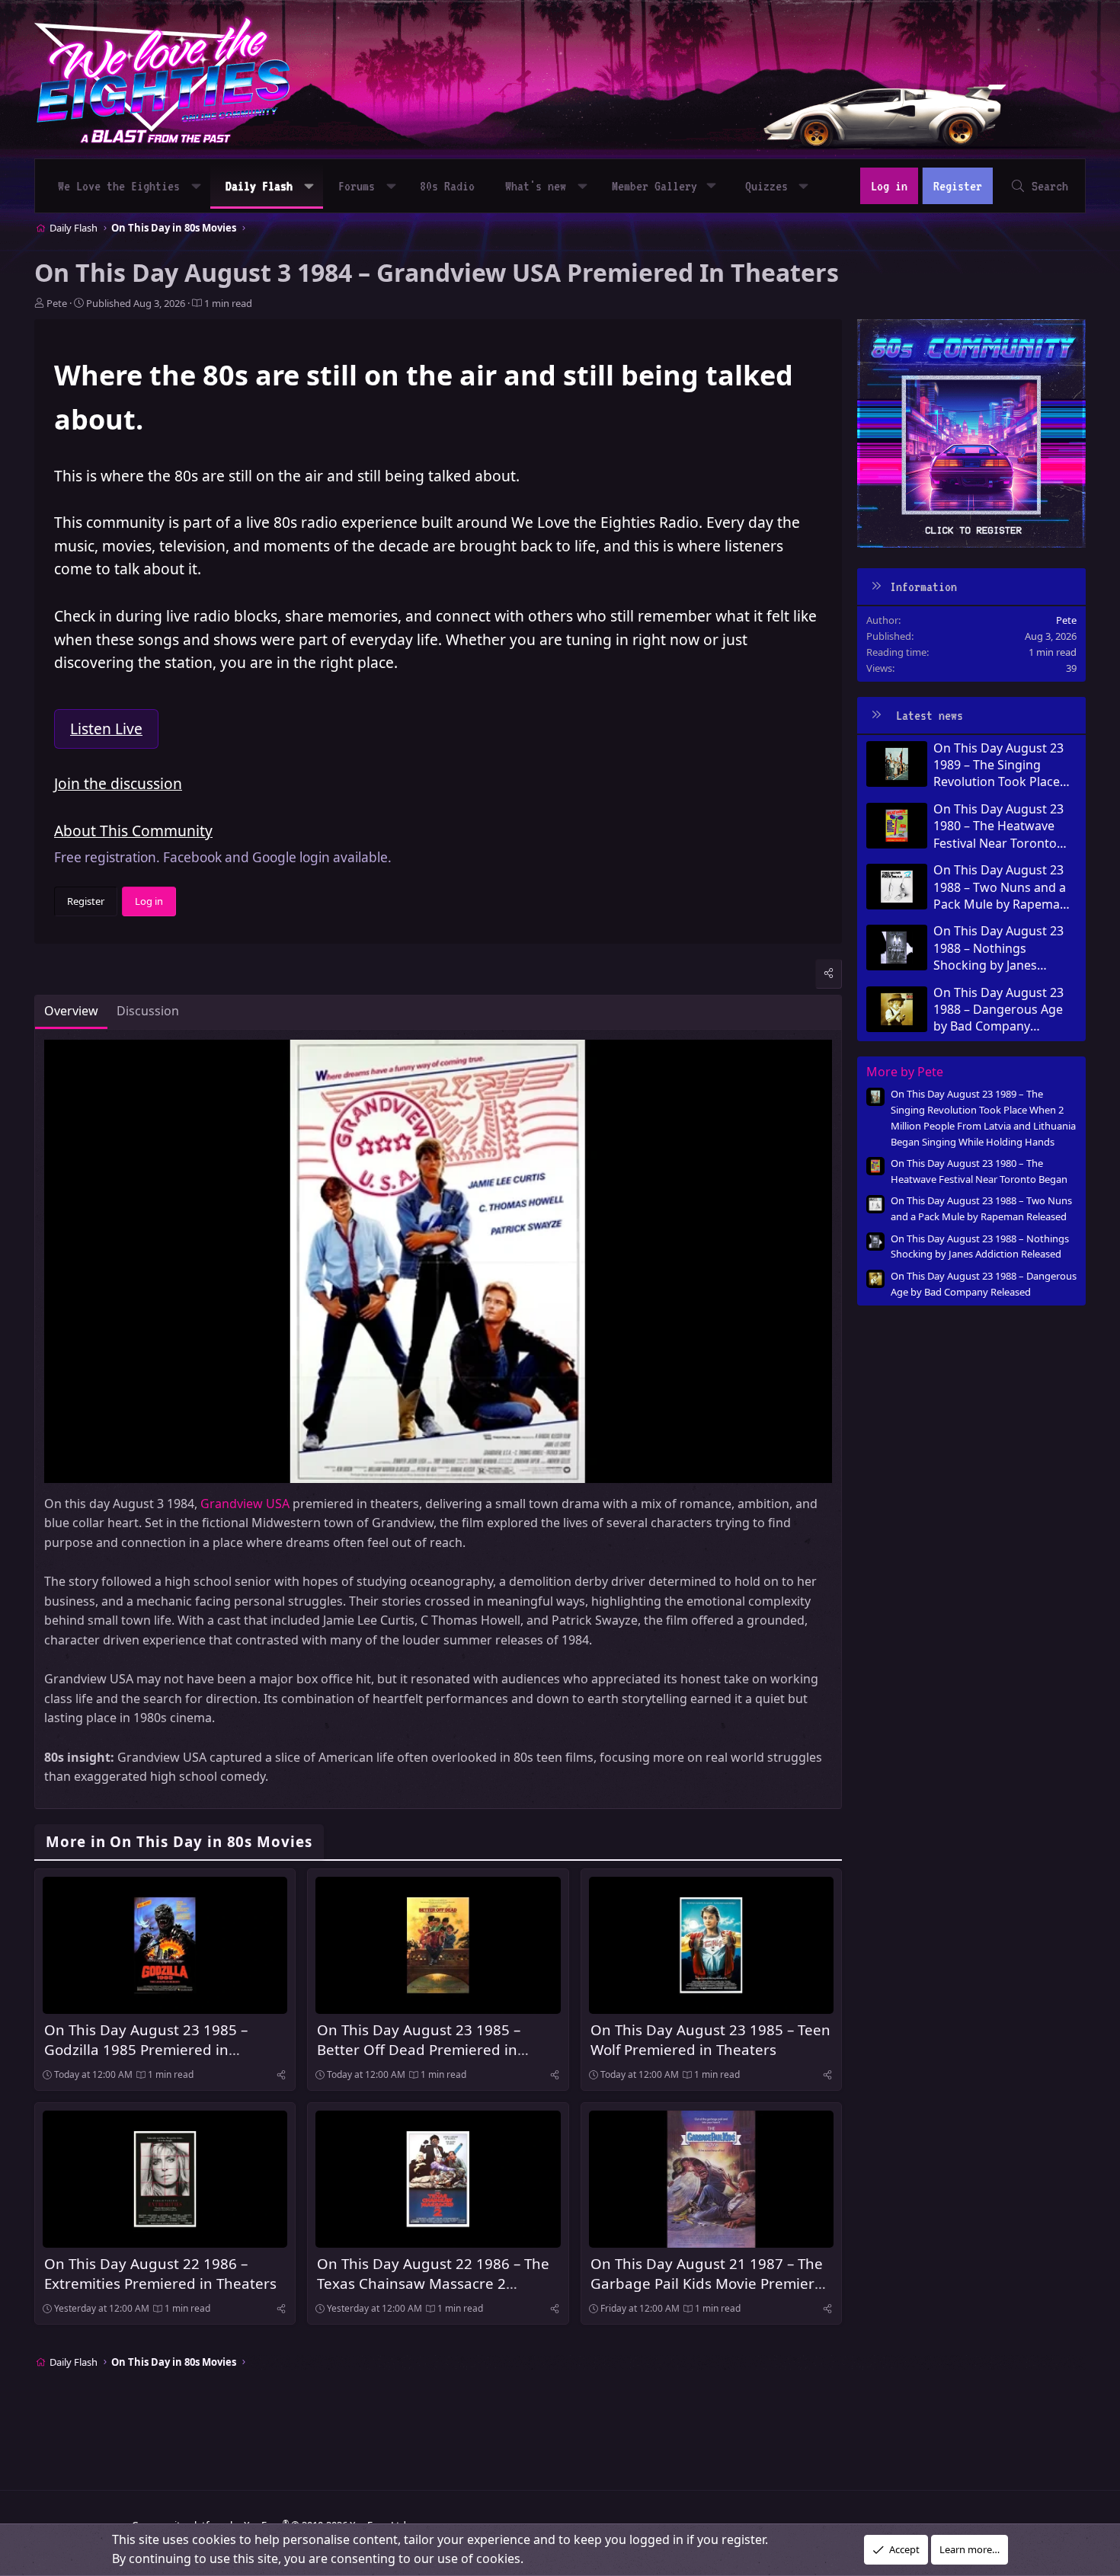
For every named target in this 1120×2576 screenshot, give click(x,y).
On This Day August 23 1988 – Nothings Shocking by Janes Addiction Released (998, 948)
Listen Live (106, 729)
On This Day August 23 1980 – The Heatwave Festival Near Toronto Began (998, 826)
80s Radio (447, 186)
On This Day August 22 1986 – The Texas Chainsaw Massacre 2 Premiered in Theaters (433, 2283)
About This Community (133, 831)
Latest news (930, 715)
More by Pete (905, 1072)
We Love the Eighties (119, 186)
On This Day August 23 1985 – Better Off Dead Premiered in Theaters (419, 2049)
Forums (357, 186)
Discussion (148, 1011)
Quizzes (766, 186)
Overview (71, 1011)
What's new (536, 186)
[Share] (829, 973)
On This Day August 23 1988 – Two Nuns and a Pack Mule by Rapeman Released (1000, 887)
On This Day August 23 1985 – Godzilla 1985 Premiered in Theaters (146, 2049)
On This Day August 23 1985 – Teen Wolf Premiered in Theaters (710, 2039)
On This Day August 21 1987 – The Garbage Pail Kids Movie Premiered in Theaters (711, 2283)
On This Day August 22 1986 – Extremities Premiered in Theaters (160, 2273)
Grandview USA (245, 1504)
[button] (196, 186)
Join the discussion (118, 783)
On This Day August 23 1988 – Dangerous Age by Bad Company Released (998, 1010)
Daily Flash (259, 186)
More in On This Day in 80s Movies (179, 1841)
